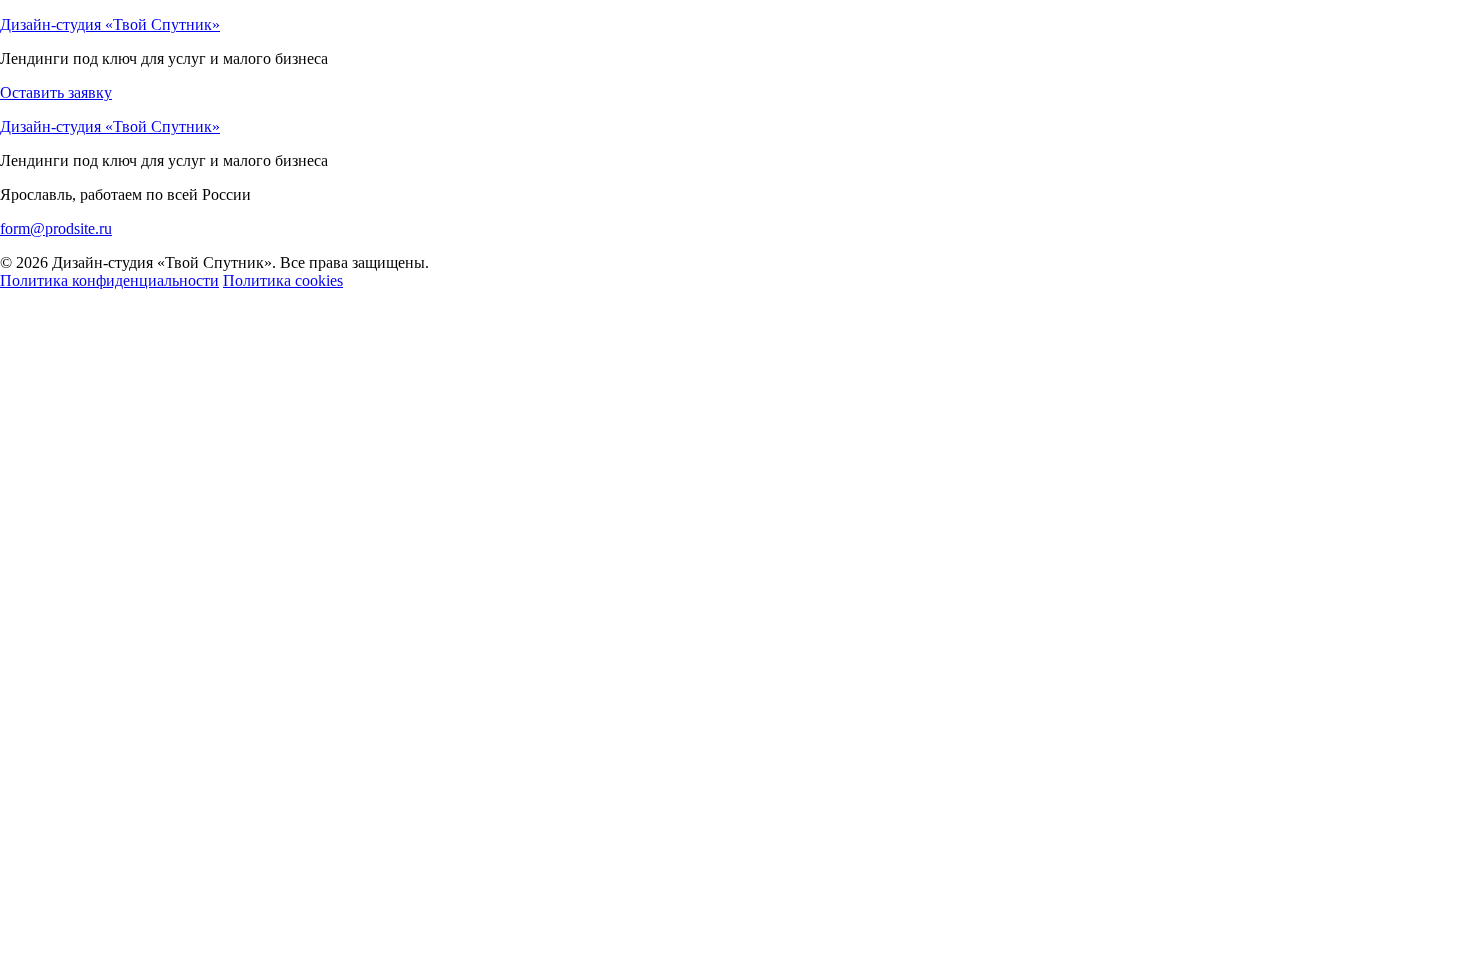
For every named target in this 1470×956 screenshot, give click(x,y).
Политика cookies (283, 280)
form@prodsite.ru (56, 228)
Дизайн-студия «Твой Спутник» (110, 24)
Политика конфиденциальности (109, 280)
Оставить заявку (56, 92)
